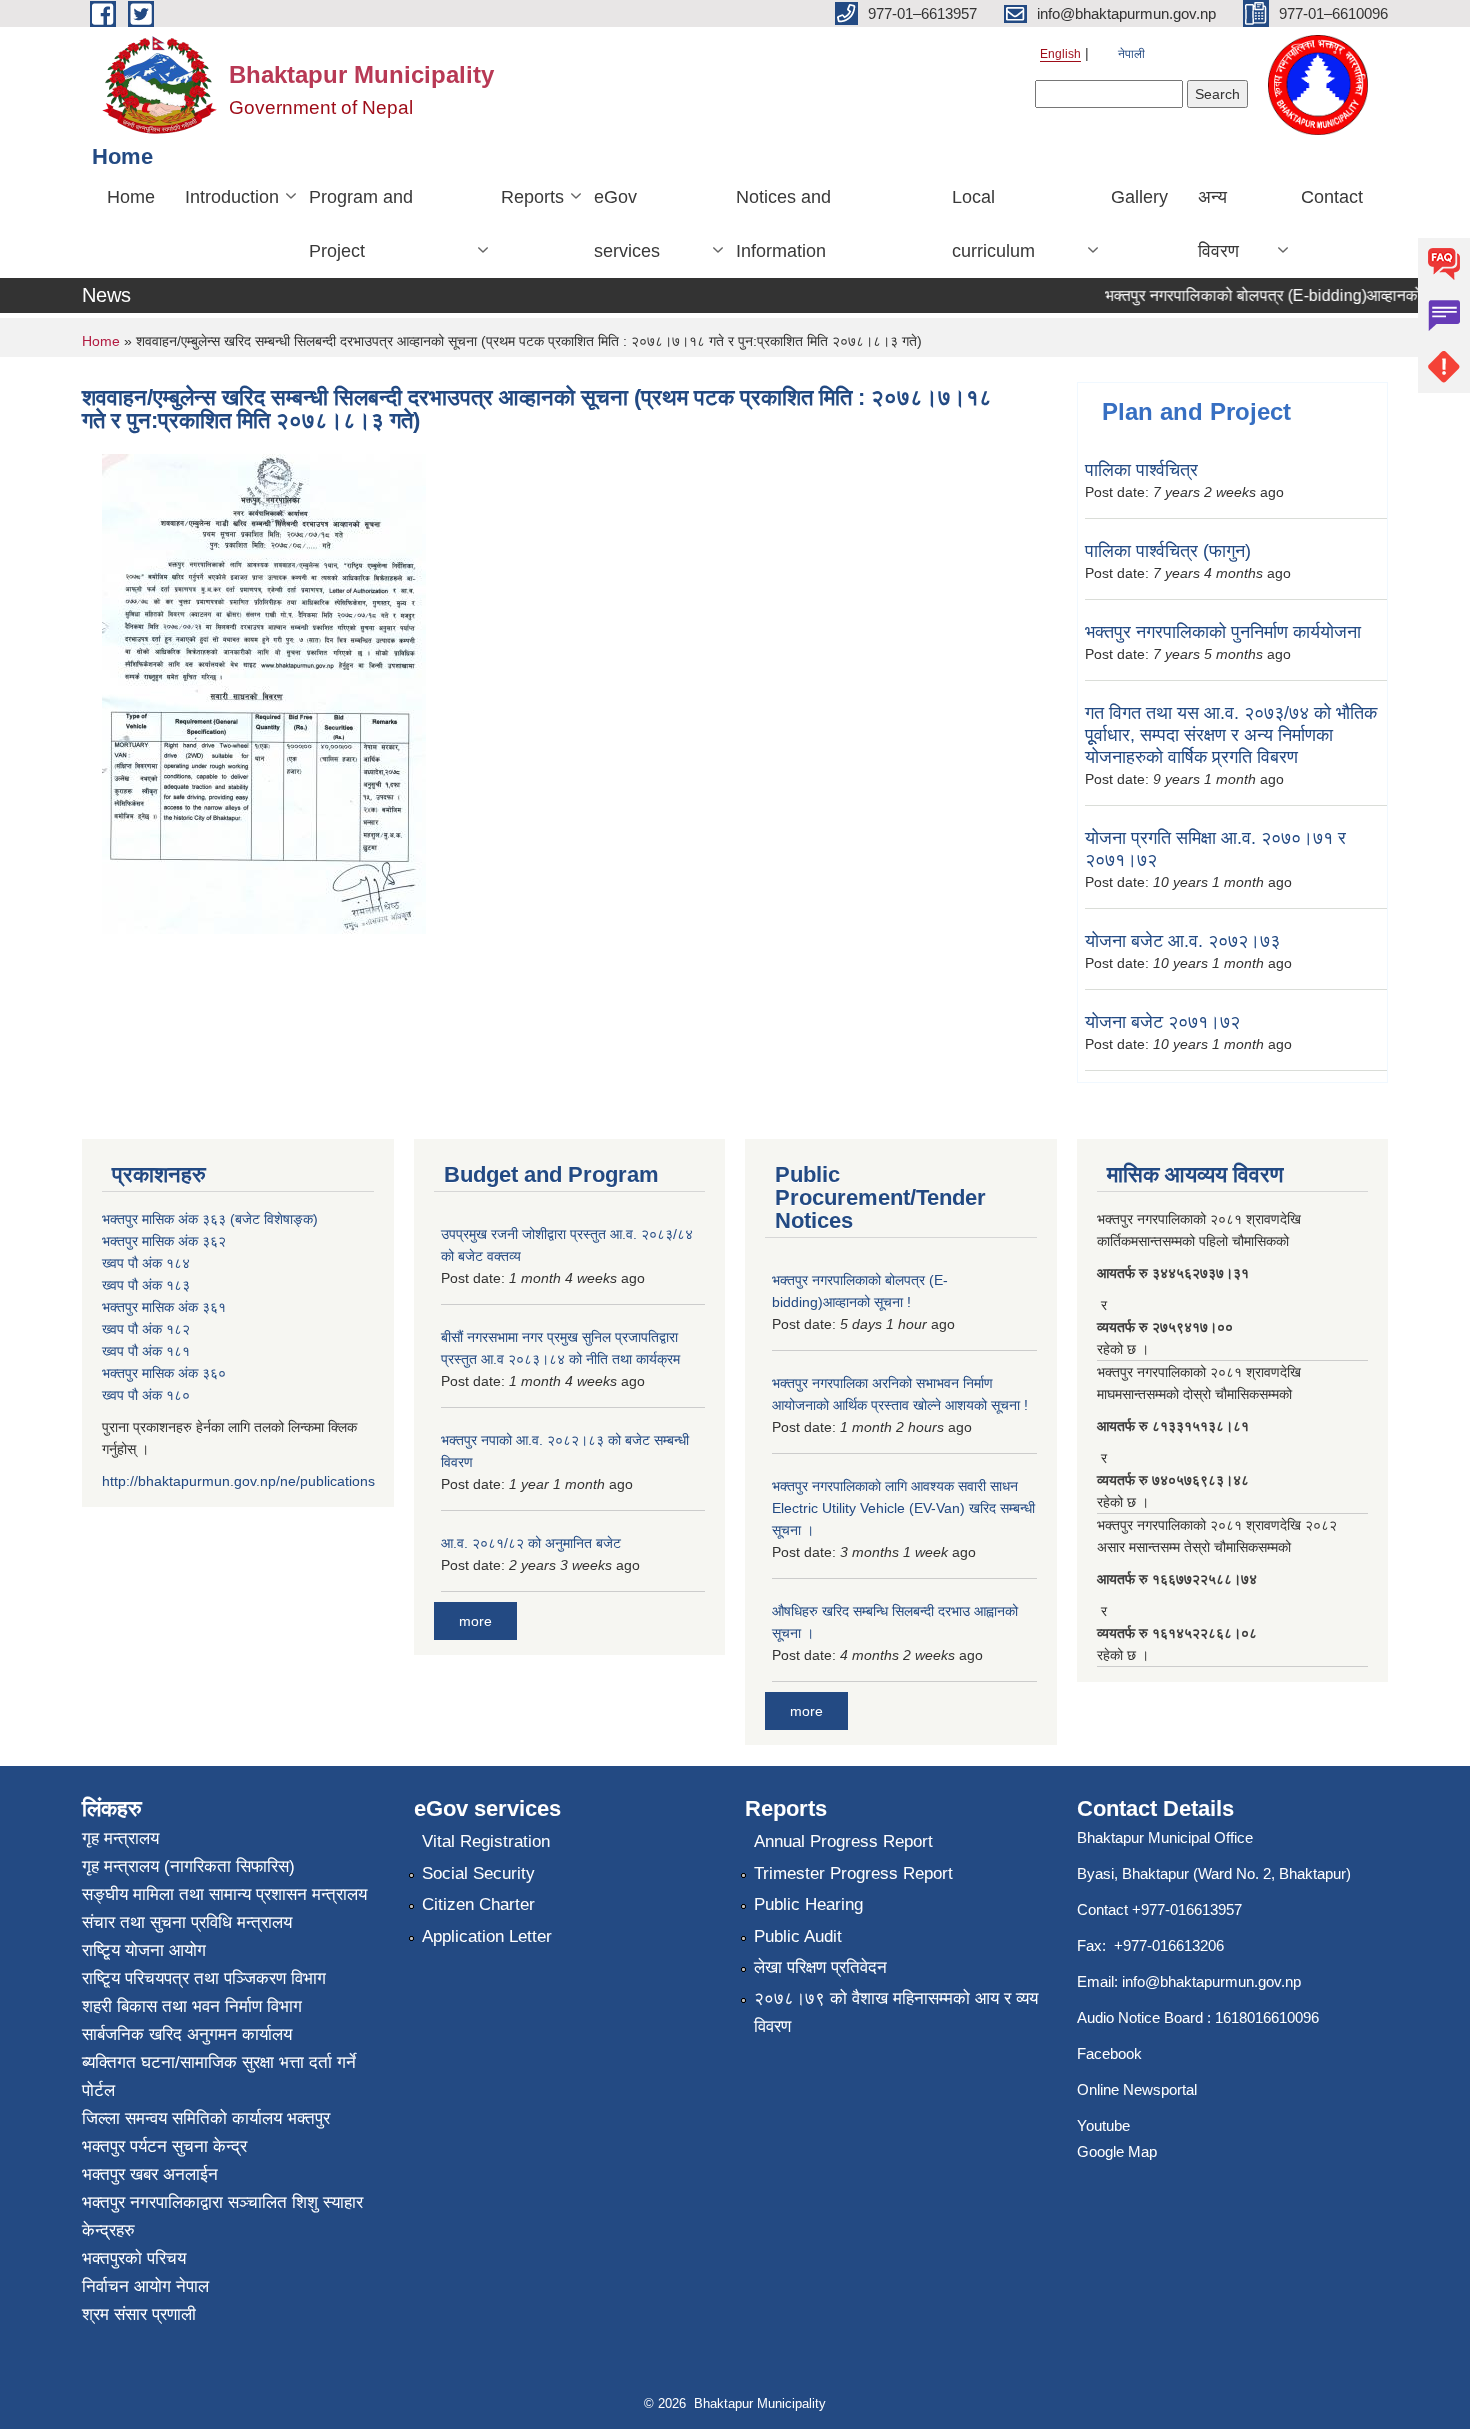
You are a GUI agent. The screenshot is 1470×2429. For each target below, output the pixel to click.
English (1060, 54)
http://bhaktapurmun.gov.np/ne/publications (238, 1481)
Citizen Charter (478, 1904)
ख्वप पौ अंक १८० (146, 1395)
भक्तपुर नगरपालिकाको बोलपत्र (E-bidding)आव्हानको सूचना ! (1264, 295)
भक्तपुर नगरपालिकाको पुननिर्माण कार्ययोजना (1223, 632)
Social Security (478, 1873)
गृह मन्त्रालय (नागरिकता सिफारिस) (188, 1866)
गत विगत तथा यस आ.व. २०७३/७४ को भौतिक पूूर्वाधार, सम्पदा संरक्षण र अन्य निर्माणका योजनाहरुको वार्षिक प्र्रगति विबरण (1231, 735)
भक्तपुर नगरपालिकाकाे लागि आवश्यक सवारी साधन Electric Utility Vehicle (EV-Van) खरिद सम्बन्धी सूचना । (903, 1508)
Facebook (1109, 2053)
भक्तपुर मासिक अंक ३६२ (164, 1241)
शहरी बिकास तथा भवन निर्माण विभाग (192, 2006)
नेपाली (1131, 54)
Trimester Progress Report (853, 1873)
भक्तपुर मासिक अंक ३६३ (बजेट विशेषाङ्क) (210, 1219)
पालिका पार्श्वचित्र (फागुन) (1168, 551)
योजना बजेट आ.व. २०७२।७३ (1182, 941)
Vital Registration (486, 1841)
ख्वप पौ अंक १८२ (146, 1329)
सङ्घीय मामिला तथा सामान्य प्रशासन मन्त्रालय (224, 1894)
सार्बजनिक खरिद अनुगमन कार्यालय (187, 2034)
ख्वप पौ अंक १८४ (146, 1263)
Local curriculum (993, 224)
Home (131, 197)
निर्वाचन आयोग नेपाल (145, 2286)
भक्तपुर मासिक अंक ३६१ (164, 1307)
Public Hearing (808, 1904)
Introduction (232, 197)
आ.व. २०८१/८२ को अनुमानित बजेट (531, 1543)
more (475, 1621)
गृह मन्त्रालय (120, 1838)
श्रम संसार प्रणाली (139, 2314)
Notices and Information (783, 224)
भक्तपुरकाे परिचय (134, 2258)
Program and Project (361, 224)
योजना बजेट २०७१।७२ (1162, 1022)
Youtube (1103, 2125)
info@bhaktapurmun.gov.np (1211, 1981)
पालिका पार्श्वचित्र (1141, 470)
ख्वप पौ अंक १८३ (146, 1285)
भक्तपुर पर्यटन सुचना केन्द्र (164, 2146)
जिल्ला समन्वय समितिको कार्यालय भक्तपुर (206, 2118)
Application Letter (487, 1936)
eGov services (627, 224)
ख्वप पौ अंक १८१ (146, 1351)
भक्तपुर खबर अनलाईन (150, 2174)
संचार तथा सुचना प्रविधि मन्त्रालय (187, 1922)
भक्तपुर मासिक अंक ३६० (164, 1373)
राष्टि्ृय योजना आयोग (144, 1950)
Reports (532, 197)
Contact (1332, 197)
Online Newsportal (1137, 2089)
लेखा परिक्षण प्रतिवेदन (820, 1967)
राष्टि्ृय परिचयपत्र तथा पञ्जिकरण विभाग (204, 1978)
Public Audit (798, 1936)
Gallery (1139, 197)
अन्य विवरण (1218, 224)
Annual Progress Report (843, 1841)
